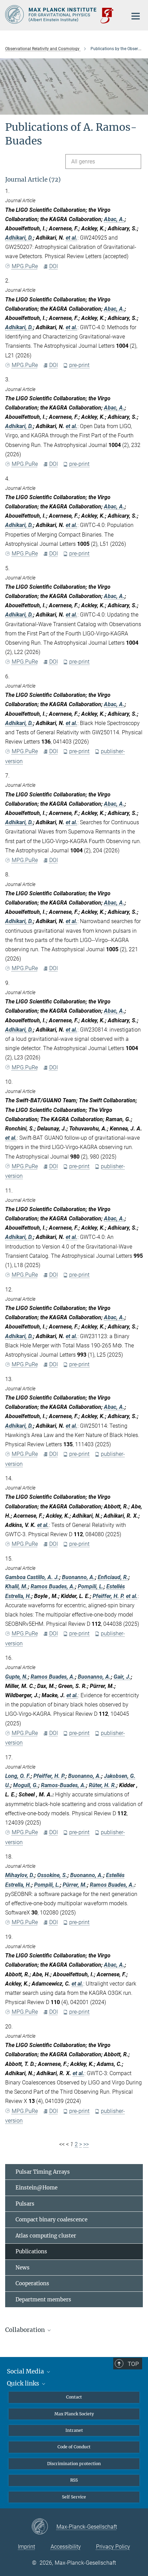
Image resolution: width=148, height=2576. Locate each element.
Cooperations (32, 2283)
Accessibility (66, 2547)
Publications (31, 2251)
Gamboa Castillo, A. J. (32, 1577)
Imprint (27, 2547)
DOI (54, 266)
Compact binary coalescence (51, 2219)
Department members (43, 2299)
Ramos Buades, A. (53, 1586)
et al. (72, 238)
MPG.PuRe (25, 266)
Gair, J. (122, 1677)
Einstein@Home (36, 2188)
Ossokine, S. (52, 1875)
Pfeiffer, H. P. (109, 1596)
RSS (74, 2480)
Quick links (24, 2383)
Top (133, 2364)
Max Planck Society (74, 2414)
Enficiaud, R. (113, 1577)
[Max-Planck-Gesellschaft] (44, 2527)
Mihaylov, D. (20, 1875)
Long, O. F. (18, 1776)
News (23, 2268)
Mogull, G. (26, 1785)
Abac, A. (114, 219)
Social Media (26, 2371)
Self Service (74, 2497)
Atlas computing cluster (46, 2236)
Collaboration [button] (26, 2330)
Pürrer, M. (75, 1885)
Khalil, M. (17, 1586)
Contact (74, 2397)
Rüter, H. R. (103, 1785)
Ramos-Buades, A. (64, 1785)
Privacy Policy (113, 2547)
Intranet (74, 2430)
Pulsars (25, 2204)
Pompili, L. (91, 1586)
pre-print (79, 365)
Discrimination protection (74, 2464)
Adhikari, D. (19, 238)
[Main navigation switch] (136, 16)
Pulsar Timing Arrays (43, 2172)
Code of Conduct (74, 2447)
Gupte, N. (17, 1677)
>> (86, 2144)
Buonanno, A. (78, 1577)
